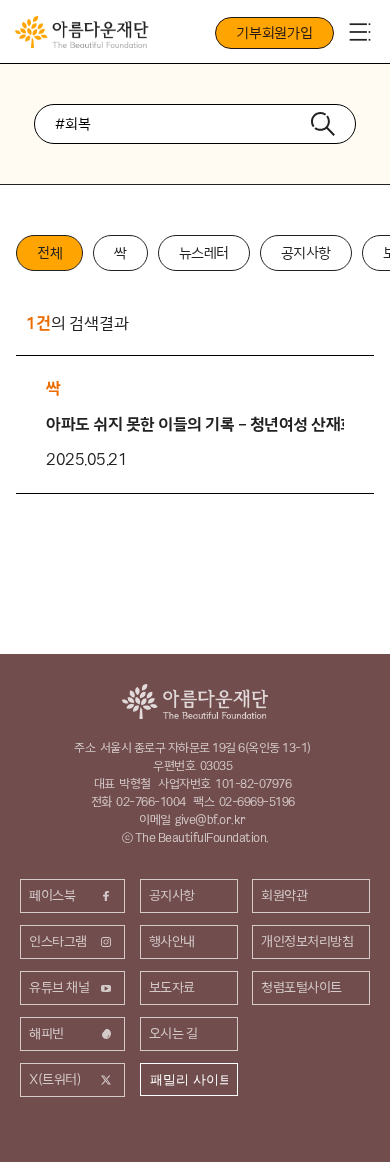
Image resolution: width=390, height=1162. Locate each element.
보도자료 (172, 987)
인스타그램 (58, 941)
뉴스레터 (204, 253)
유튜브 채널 (59, 987)
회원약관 (284, 895)
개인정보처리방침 (307, 941)
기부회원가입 (274, 33)
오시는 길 (173, 1033)
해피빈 (46, 1033)
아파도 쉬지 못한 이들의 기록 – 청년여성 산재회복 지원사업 (195, 424)
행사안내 (172, 941)
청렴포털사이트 (301, 987)
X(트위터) (55, 1079)
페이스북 (52, 895)
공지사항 (306, 253)
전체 (49, 253)
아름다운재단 (195, 701)
